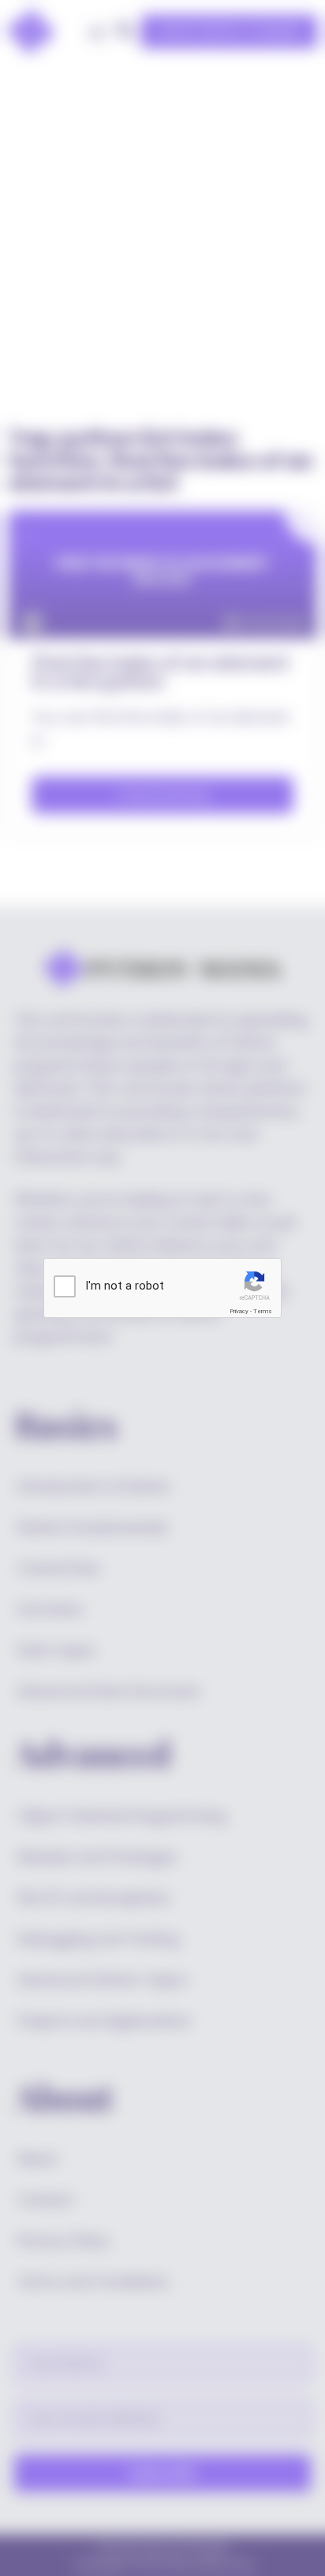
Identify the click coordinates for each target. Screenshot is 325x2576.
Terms (263, 1311)
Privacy (239, 1311)
